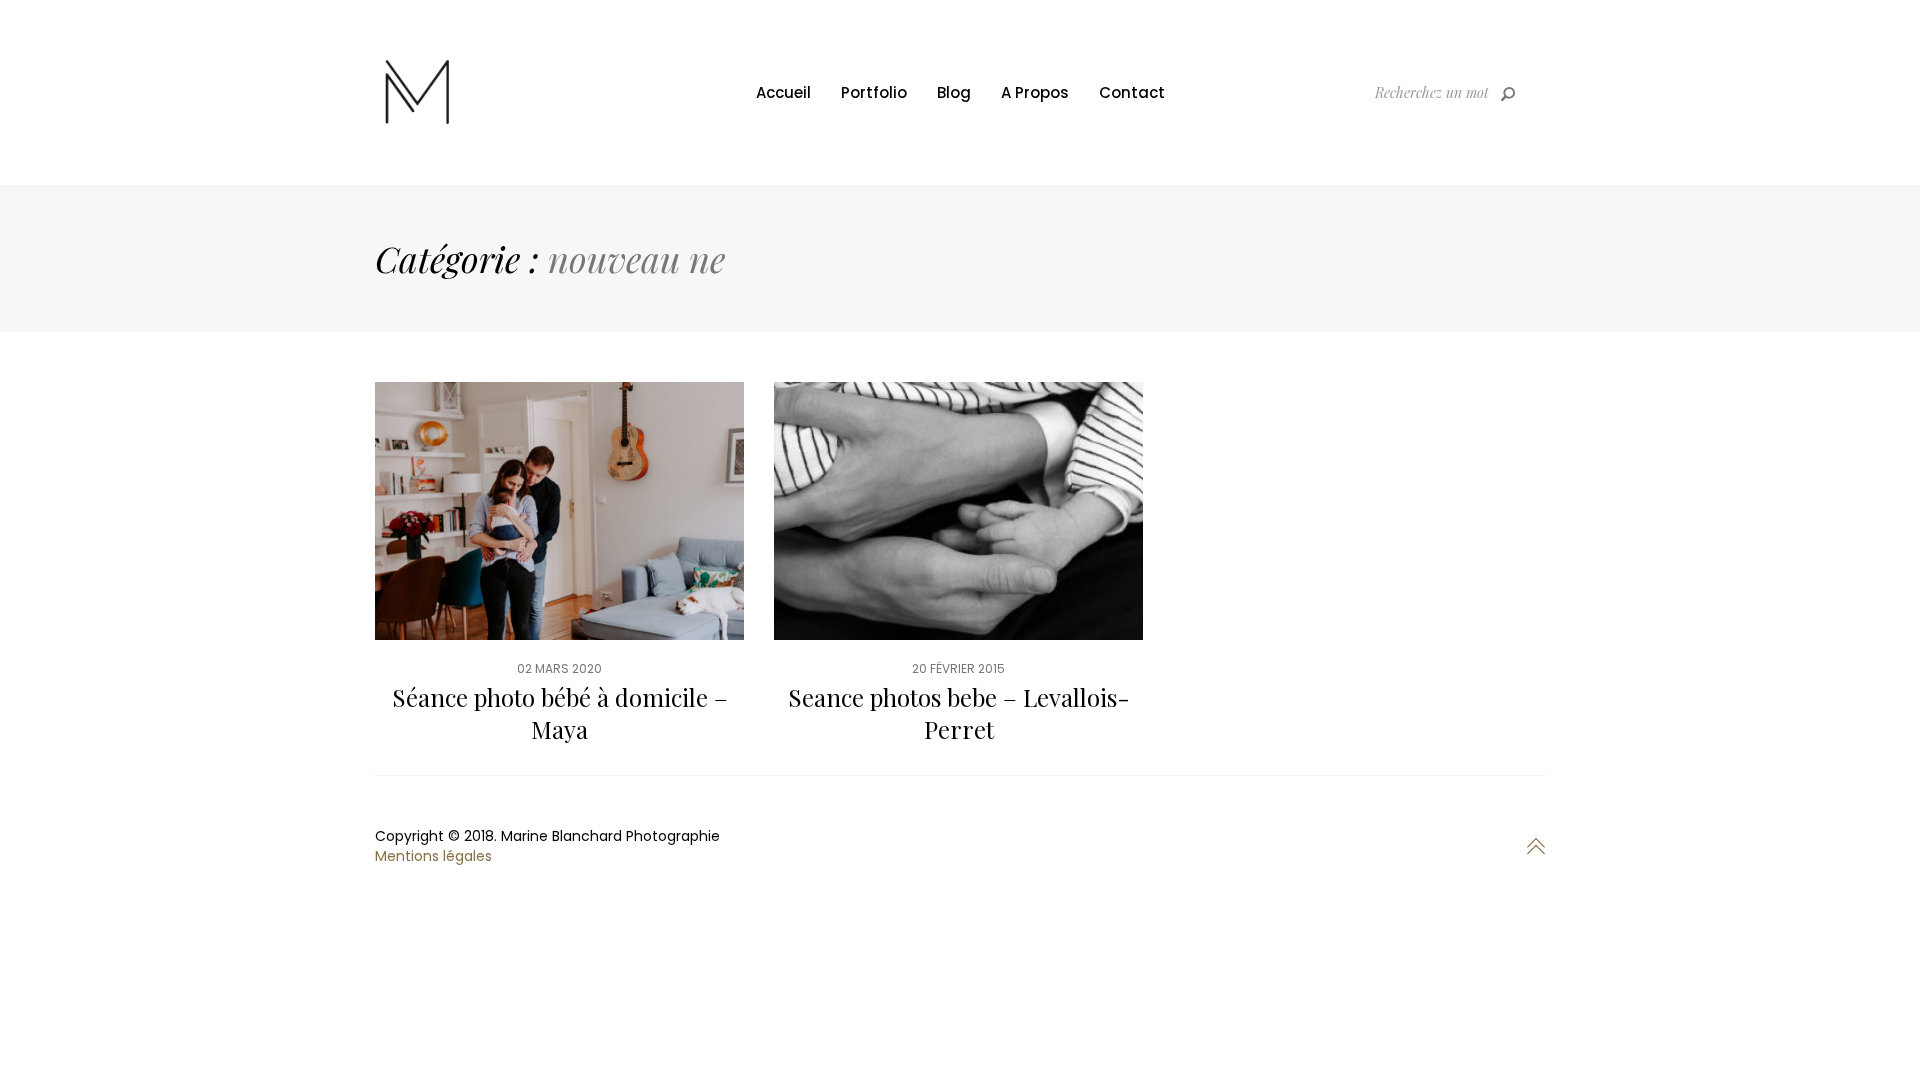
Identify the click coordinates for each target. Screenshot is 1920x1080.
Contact (1132, 92)
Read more (559, 578)
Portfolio (874, 92)
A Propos (1035, 92)
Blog (954, 92)
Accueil (783, 92)
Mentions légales (433, 856)
